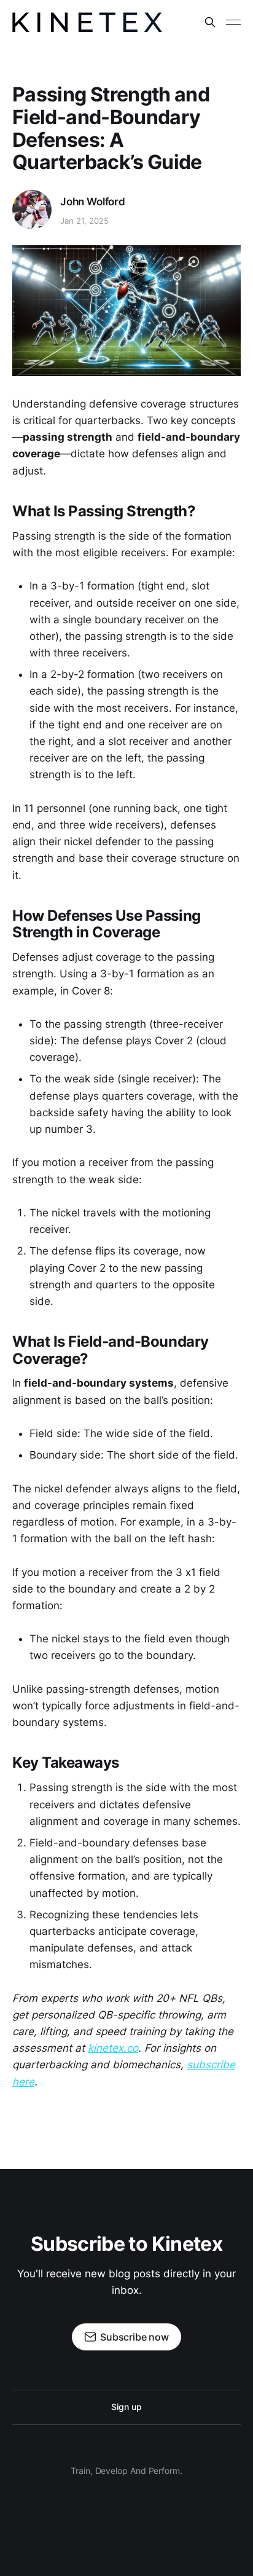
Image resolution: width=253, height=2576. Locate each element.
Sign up (126, 2407)
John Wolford (93, 202)
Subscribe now (134, 2337)
